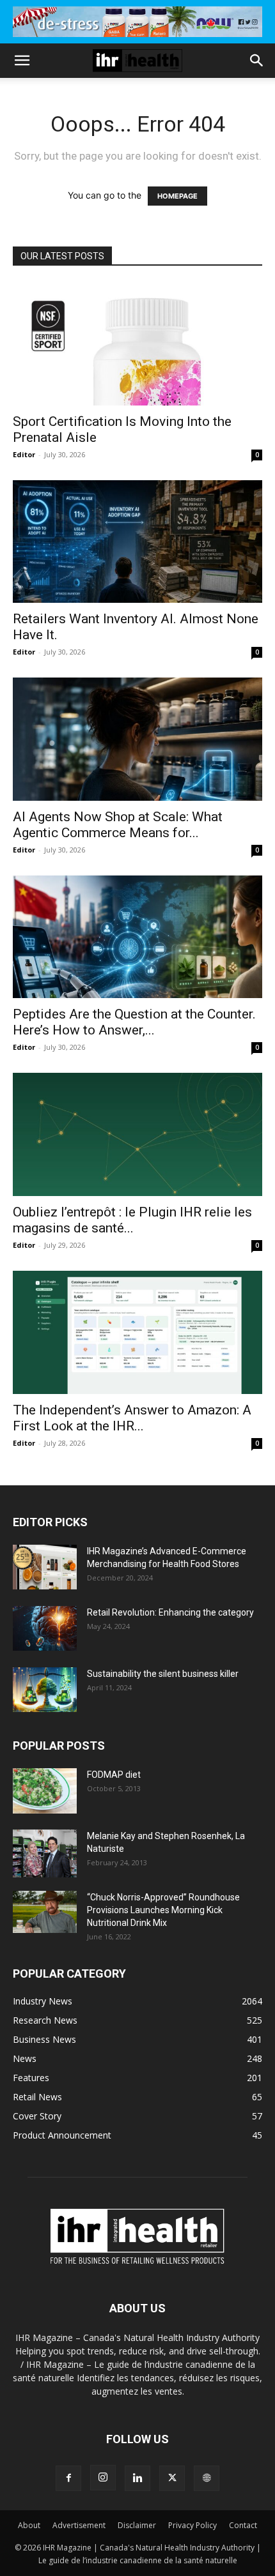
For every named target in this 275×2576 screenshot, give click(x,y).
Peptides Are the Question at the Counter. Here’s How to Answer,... (134, 1022)
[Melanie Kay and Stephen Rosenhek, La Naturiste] (45, 1853)
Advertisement (79, 2525)
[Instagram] (103, 2478)
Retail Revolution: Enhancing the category (170, 1612)
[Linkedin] (137, 2478)
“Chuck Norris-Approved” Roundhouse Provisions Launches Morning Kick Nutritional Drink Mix (163, 1910)
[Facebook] (68, 2478)
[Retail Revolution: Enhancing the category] (45, 1628)
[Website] (207, 2478)
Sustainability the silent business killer (163, 1674)
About (29, 2525)
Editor (24, 454)
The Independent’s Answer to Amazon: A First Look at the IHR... (132, 1418)
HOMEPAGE (177, 196)
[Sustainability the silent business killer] (45, 1690)
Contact (243, 2525)
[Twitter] (172, 2478)
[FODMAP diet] (45, 1791)
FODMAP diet (114, 1775)
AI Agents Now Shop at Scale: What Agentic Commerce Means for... (118, 825)
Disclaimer (137, 2525)
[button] (22, 61)
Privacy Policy (192, 2525)
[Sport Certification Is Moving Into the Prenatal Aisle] (137, 344)
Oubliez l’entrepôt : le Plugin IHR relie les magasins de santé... (132, 1220)
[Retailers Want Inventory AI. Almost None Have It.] (137, 542)
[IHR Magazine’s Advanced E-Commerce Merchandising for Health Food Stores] (45, 1567)
